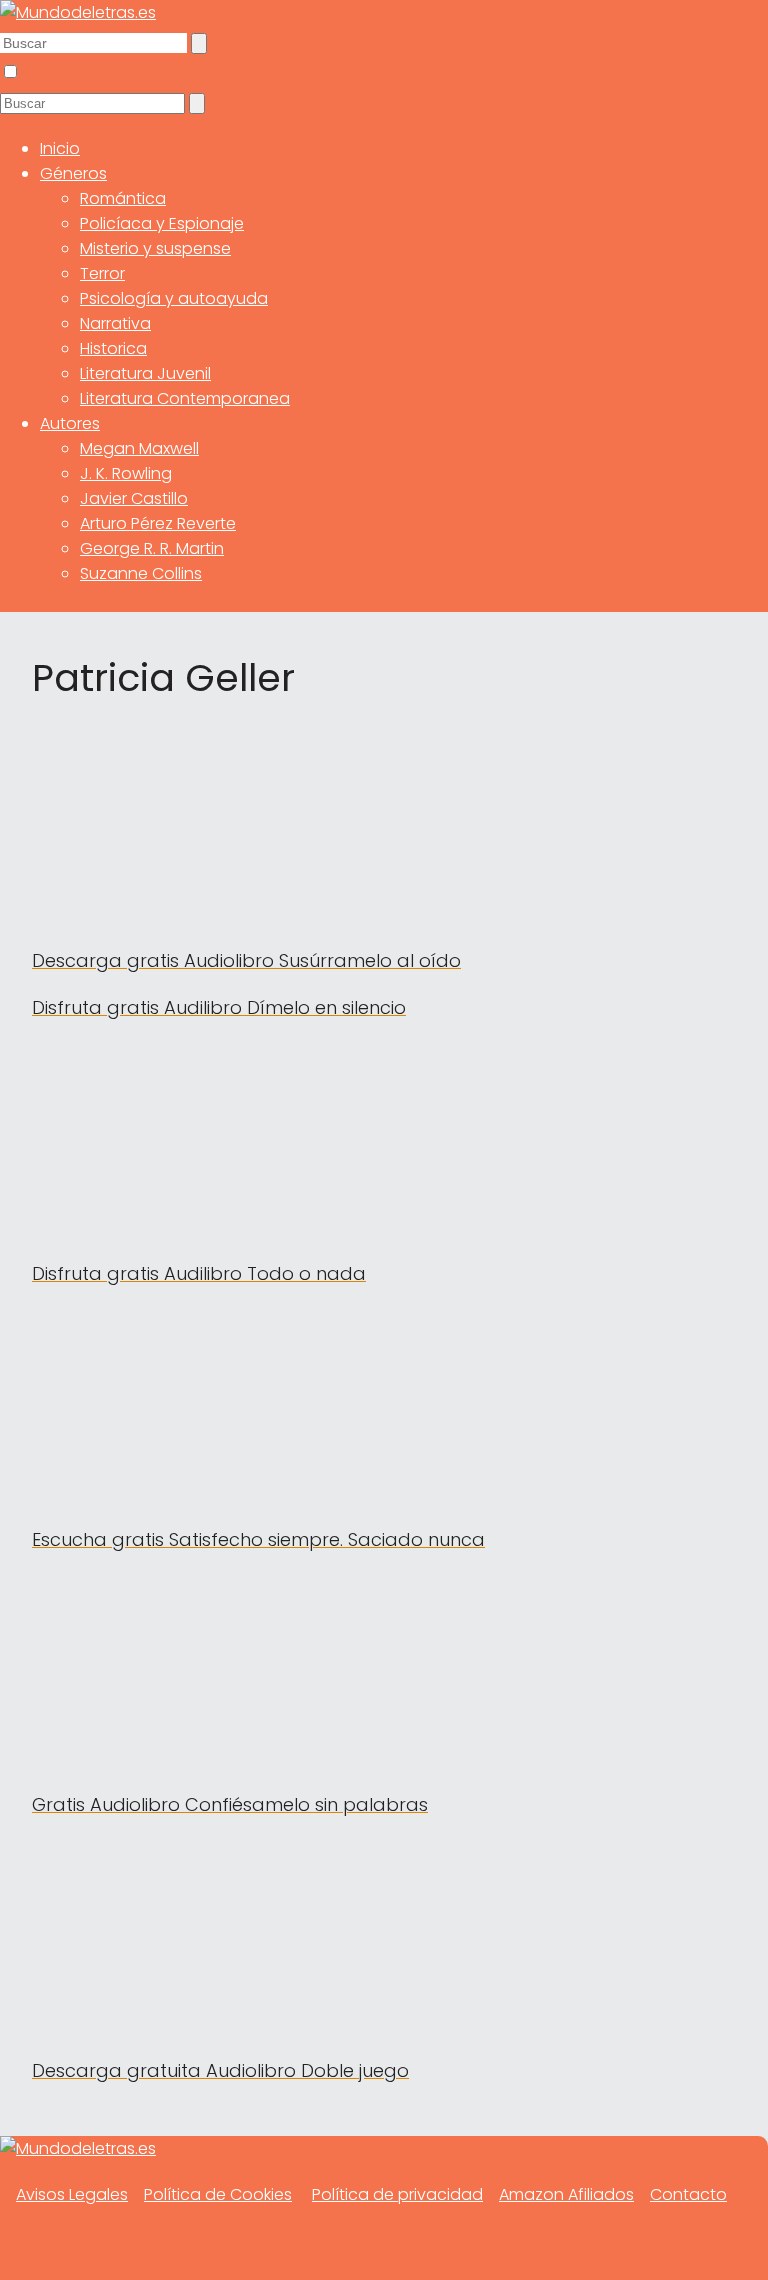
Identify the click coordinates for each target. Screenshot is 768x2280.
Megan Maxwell (139, 448)
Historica (113, 348)
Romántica (123, 198)
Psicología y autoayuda (174, 298)
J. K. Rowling (126, 473)
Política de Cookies (218, 2194)
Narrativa (115, 323)
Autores (70, 423)
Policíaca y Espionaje (162, 223)
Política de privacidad (397, 2194)
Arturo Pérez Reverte (158, 523)
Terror (102, 273)
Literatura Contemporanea (185, 398)
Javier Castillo (134, 498)
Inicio (60, 148)
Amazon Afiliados (566, 2194)
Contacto (688, 2194)
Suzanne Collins (141, 573)
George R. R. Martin (152, 548)
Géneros (73, 173)
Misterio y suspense (155, 248)
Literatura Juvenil (145, 373)
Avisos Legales (72, 2194)
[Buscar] (199, 43)
